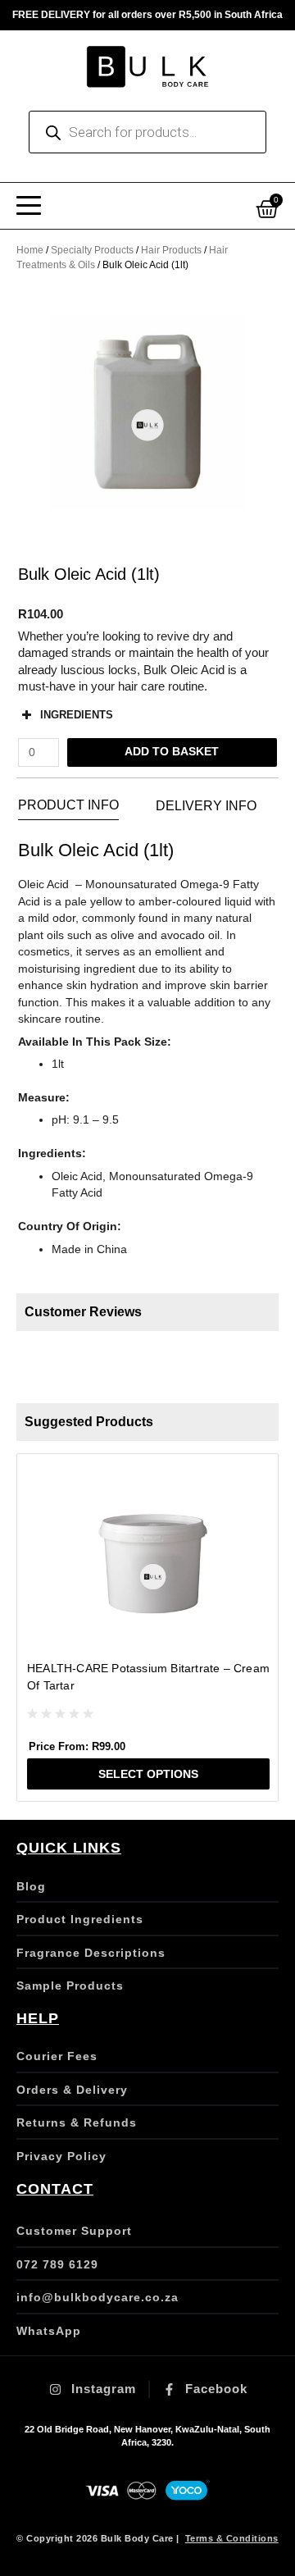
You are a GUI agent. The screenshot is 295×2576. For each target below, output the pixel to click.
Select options (148, 1774)
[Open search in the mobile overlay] (147, 132)
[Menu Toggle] (29, 206)
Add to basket (172, 752)
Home (30, 250)
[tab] (68, 806)
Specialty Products (92, 250)
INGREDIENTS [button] (77, 715)
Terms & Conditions (232, 2538)
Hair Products (171, 250)
